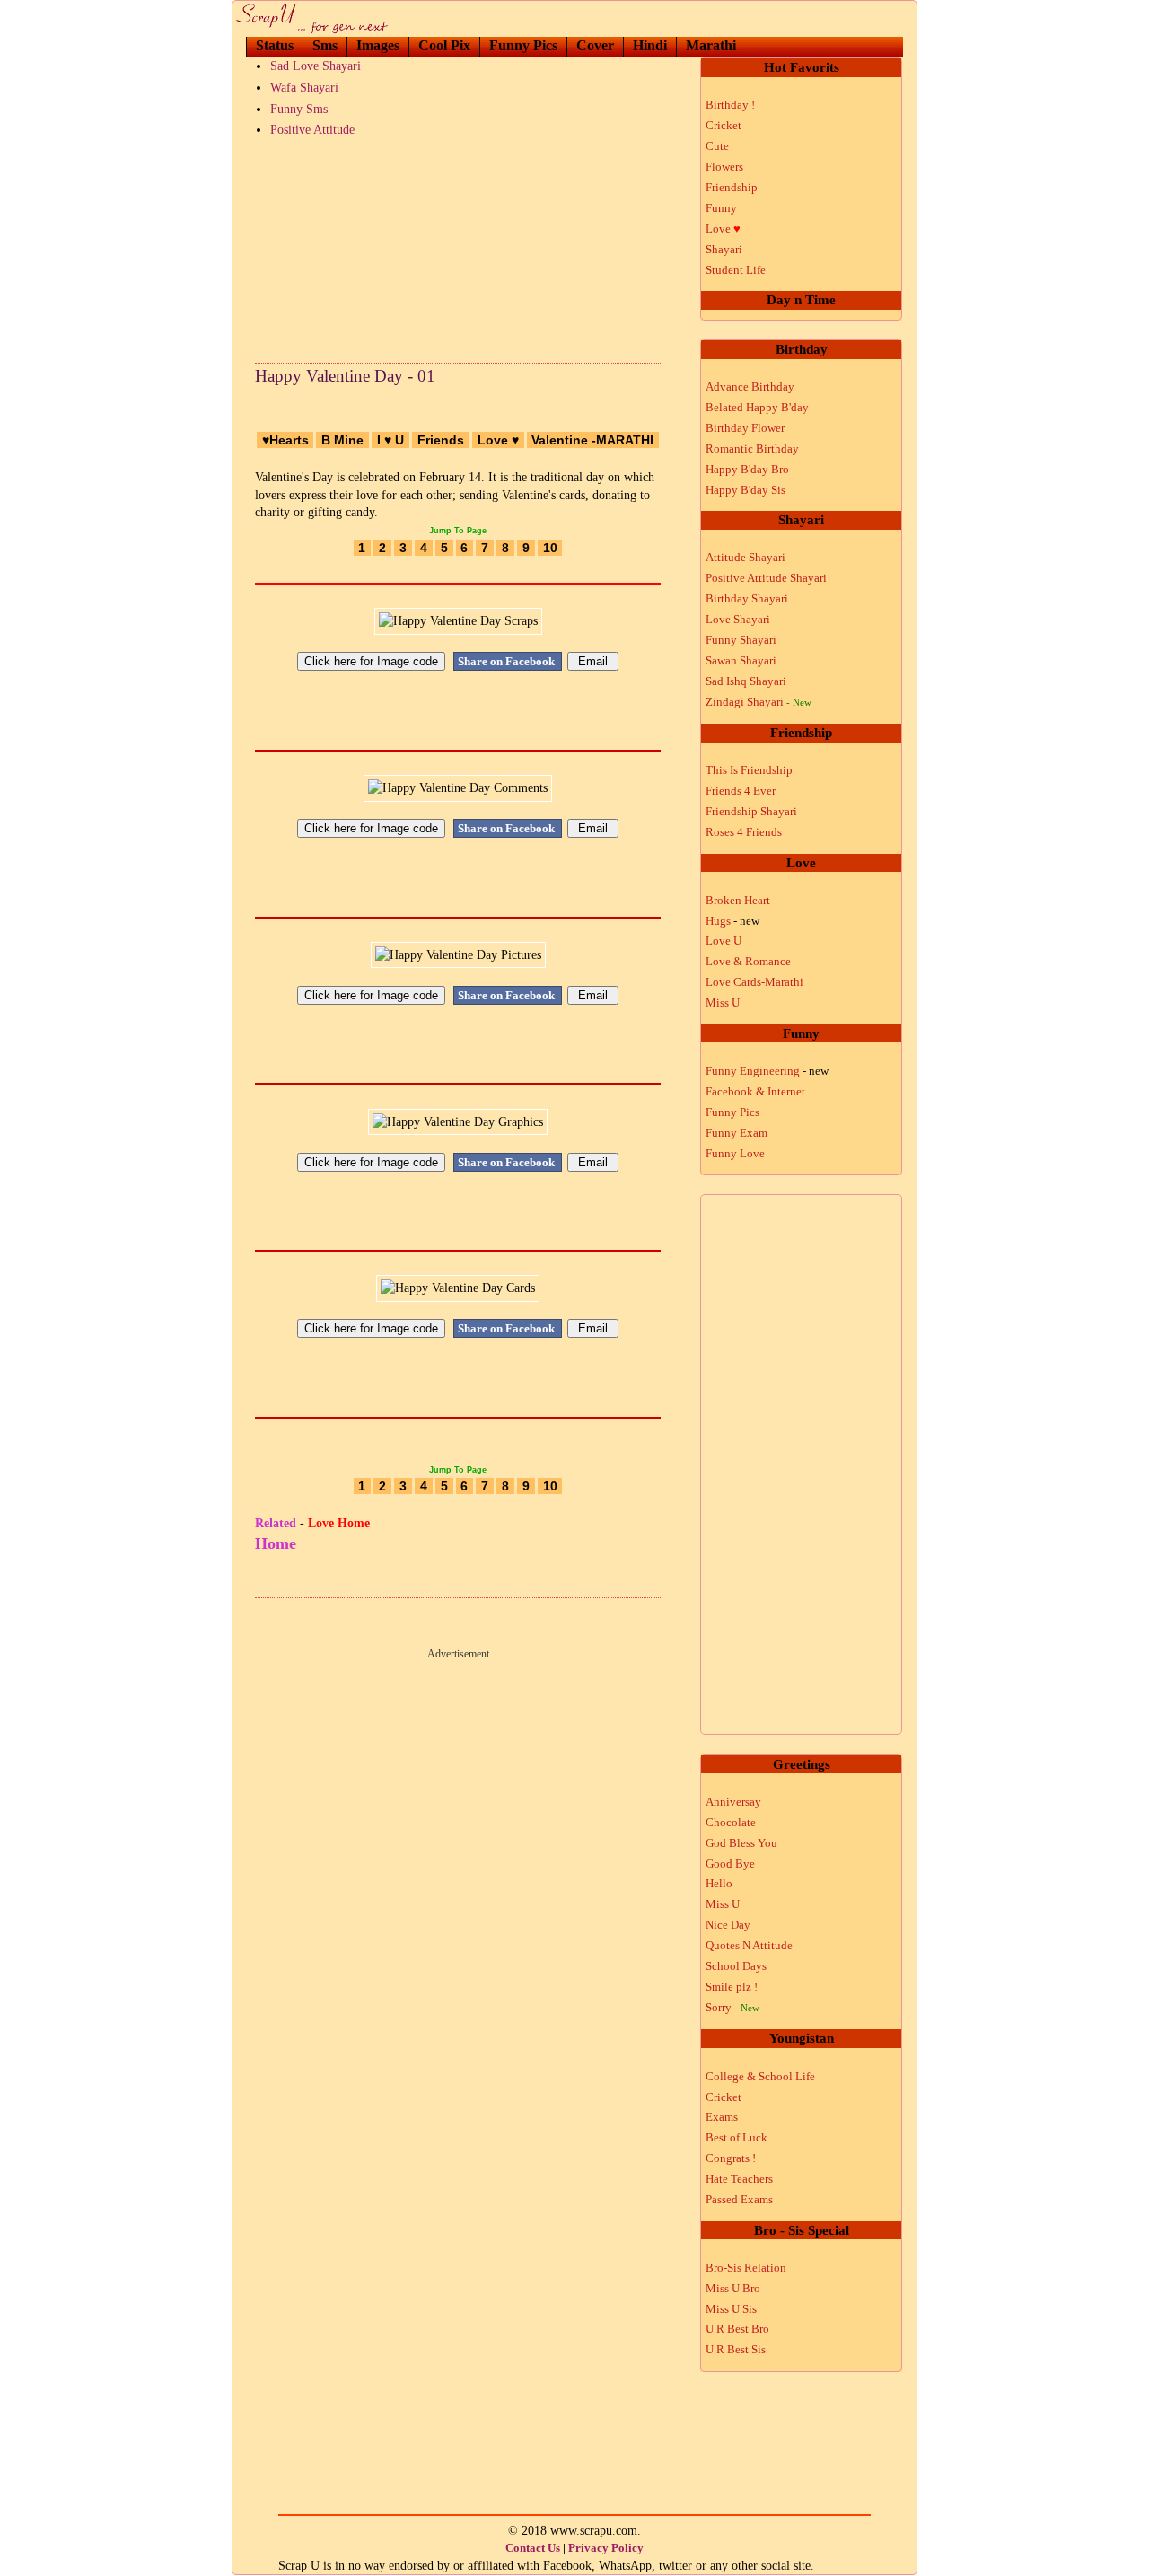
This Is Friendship (749, 770)
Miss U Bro (733, 2288)
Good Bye (730, 1864)
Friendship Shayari (751, 811)
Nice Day (728, 1925)
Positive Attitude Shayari (766, 578)
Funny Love (735, 1153)
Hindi (650, 45)
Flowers (724, 167)
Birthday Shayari (747, 598)
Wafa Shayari (304, 88)
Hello (719, 1883)
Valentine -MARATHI (592, 440)
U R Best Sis (736, 2349)
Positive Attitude (312, 130)
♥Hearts (285, 440)
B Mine (342, 440)
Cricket (724, 125)
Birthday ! (730, 105)
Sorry (732, 2007)
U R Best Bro (737, 2329)
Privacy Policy (606, 2548)
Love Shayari (738, 619)
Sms (325, 45)
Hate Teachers (739, 2179)
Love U (724, 941)
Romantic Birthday (752, 448)
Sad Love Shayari (316, 66)
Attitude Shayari (746, 557)
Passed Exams (739, 2199)
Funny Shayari (741, 640)
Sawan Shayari (741, 660)
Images (378, 45)
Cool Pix (444, 45)
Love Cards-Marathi (754, 982)
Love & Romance (748, 961)
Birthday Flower (745, 428)
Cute (717, 146)
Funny (721, 208)
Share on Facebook (508, 661)
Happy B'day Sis (746, 490)
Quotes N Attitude (749, 1945)
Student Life (736, 270)
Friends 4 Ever (741, 791)
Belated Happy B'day (757, 407)
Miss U (723, 1002)
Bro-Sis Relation (746, 2268)
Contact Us (533, 2548)
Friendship (732, 187)
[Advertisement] (458, 246)
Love (723, 229)
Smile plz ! (732, 1987)
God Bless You (741, 1843)
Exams (722, 2117)
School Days (736, 1966)
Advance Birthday (750, 387)
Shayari (724, 249)
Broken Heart (738, 900)
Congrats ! (731, 2158)
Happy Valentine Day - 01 (345, 376)
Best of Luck (737, 2137)
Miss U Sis (731, 2309)
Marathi (711, 45)
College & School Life (760, 2076)
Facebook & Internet (755, 1091)
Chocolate (731, 1822)
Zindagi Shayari (759, 702)
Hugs (732, 921)
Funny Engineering (767, 1071)
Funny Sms (299, 109)
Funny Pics (523, 45)
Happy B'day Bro (747, 469)
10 (550, 548)
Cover (595, 45)
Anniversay (733, 1802)
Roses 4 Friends (744, 832)
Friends (441, 440)
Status (275, 45)
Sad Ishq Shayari (746, 681)
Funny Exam (737, 1133)
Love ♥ (498, 440)
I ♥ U (390, 440)
